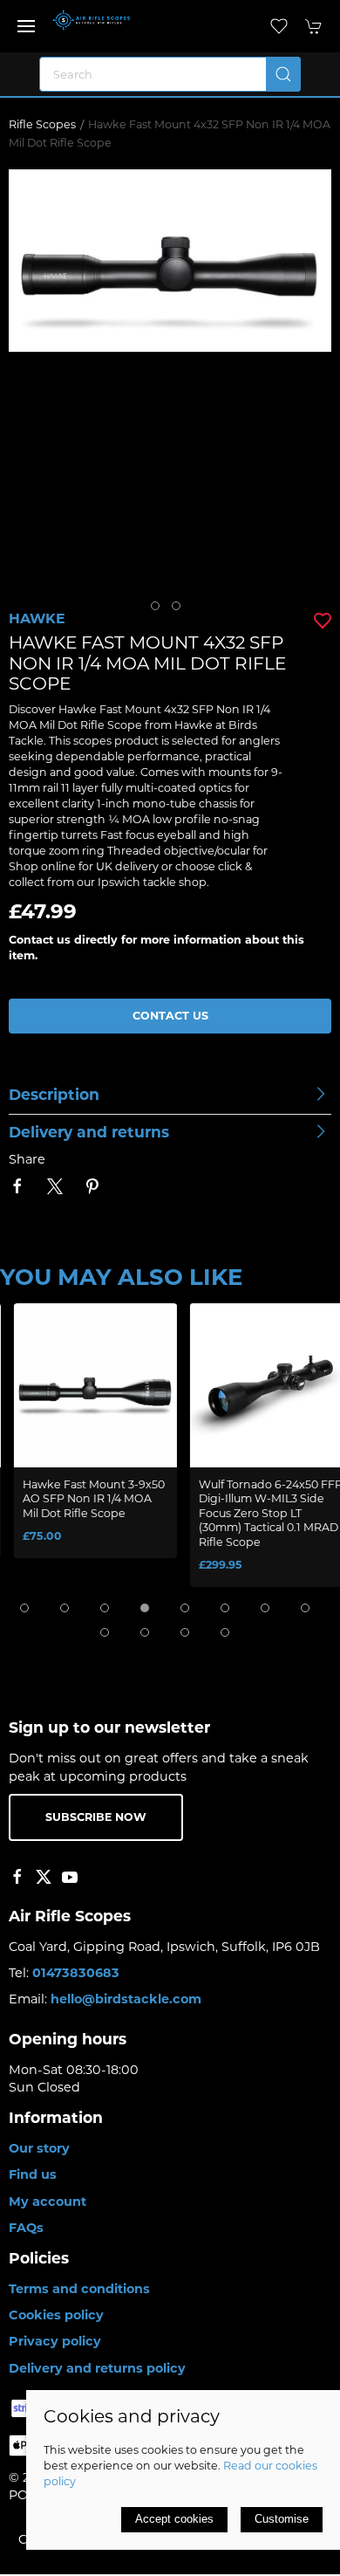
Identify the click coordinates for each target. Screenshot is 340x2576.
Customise (282, 2519)
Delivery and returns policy (97, 2368)
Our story (39, 2148)
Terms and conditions (79, 2289)
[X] (44, 1877)
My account (48, 2202)
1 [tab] (160, 610)
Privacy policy (55, 2341)
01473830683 (76, 1973)
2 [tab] (180, 610)
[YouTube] (70, 1877)
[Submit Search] (283, 74)
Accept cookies (174, 2519)
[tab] (24, 1608)
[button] (26, 26)
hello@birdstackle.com (126, 1999)
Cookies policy (56, 2315)
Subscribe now (96, 1817)
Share (27, 1159)
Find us (33, 2174)
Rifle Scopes (42, 124)
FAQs (26, 2228)
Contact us (170, 1016)
